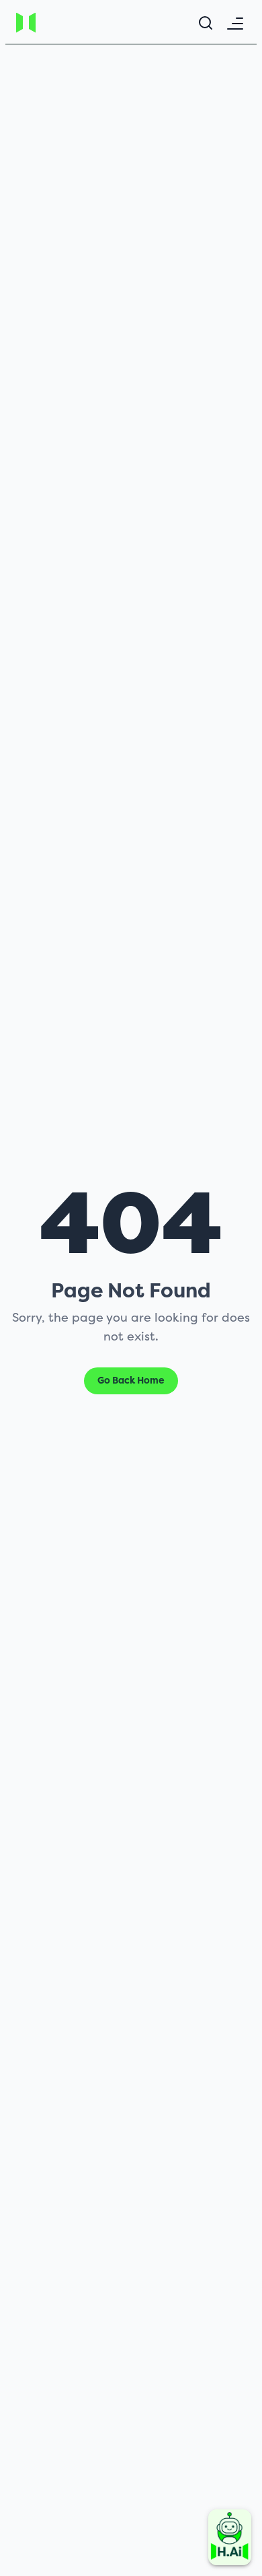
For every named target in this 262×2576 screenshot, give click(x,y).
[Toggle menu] (235, 23)
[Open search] (206, 23)
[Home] (51, 23)
